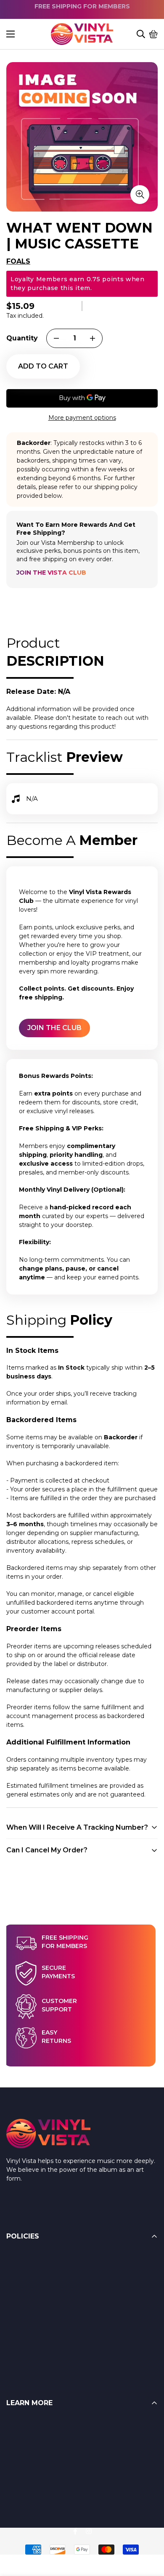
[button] (153, 34)
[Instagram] (89, 2531)
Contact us (22, 2475)
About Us (20, 2458)
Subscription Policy (34, 2325)
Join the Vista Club (51, 573)
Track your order (30, 2492)
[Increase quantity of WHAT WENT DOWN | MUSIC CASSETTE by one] (93, 338)
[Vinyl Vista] (82, 34)
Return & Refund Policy (41, 2257)
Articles (17, 2441)
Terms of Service (31, 2274)
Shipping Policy (29, 2291)
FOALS (18, 261)
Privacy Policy (27, 2341)
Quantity (22, 338)
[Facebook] (75, 2531)
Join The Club (54, 1028)
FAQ (13, 2424)
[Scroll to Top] (148, 2530)
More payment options (82, 418)
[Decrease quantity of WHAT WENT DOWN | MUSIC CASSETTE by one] (56, 338)
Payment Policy (30, 2308)
